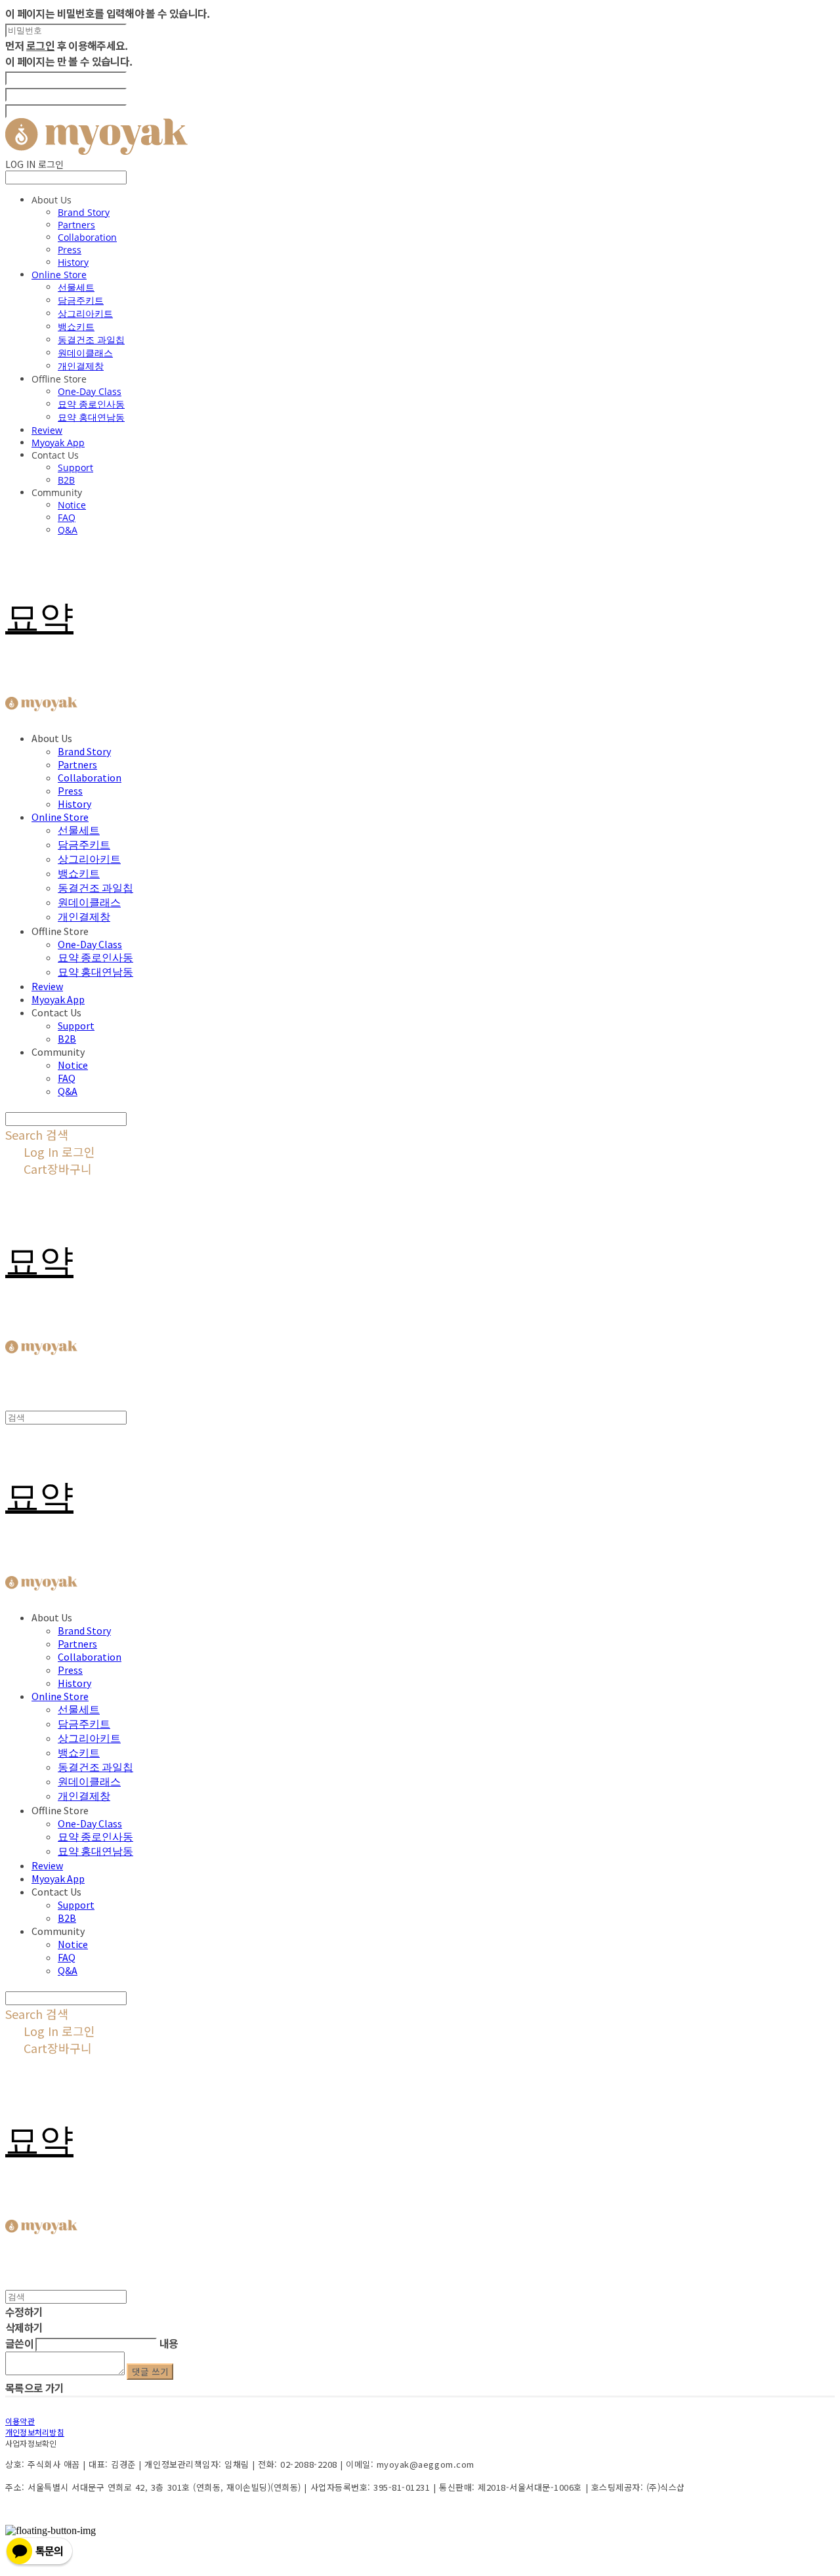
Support (75, 467)
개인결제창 (81, 366)
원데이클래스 (85, 353)
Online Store (59, 275)
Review (47, 430)
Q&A (68, 530)
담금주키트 (81, 300)
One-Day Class (90, 391)
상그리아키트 (85, 313)
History (73, 262)
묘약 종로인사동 (91, 404)
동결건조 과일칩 (91, 340)
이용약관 (20, 2421)
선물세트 (76, 287)
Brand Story (84, 212)
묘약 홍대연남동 (91, 417)
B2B (66, 480)
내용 (169, 2343)
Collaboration (87, 237)
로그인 (40, 45)
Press (70, 250)
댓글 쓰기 (150, 2372)
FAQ (67, 517)
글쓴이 (19, 2343)
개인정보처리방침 (35, 2432)
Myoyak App (58, 443)
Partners (76, 225)
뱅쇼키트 (76, 326)
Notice (72, 505)
